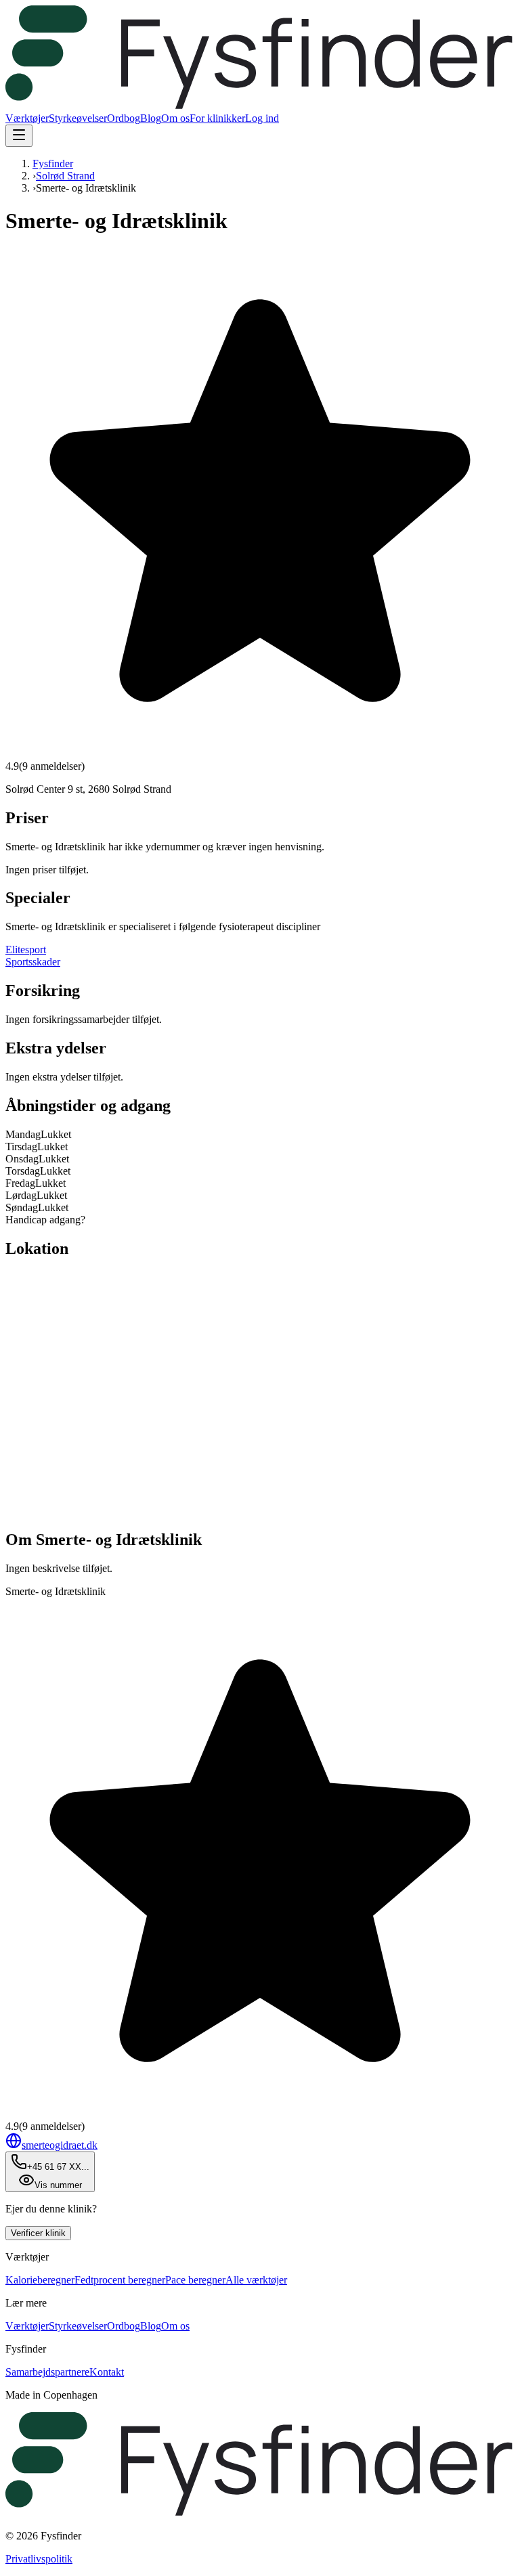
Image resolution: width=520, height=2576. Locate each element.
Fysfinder (53, 163)
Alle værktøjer (256, 2280)
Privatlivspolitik (39, 2559)
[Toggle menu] (19, 136)
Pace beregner (195, 2280)
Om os (175, 118)
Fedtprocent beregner (120, 2280)
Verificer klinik (38, 2233)
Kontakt (107, 2372)
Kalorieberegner (40, 2280)
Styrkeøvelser (78, 118)
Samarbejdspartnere (47, 2372)
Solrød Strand (65, 176)
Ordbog (124, 118)
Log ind (262, 118)
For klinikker (217, 118)
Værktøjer (27, 118)
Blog (151, 118)
